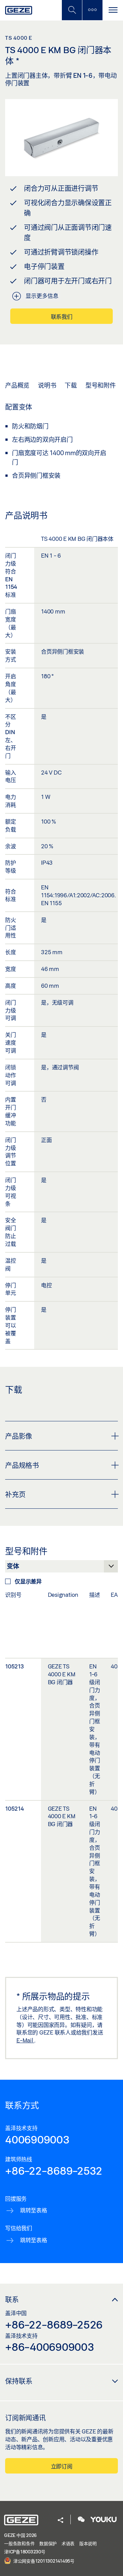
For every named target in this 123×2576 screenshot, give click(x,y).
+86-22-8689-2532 (54, 2171)
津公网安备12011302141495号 (43, 2561)
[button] (60, 2521)
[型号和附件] (61, 1568)
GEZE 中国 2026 (20, 2535)
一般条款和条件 (19, 2543)
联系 (12, 2299)
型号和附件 (101, 385)
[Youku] (104, 2520)
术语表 (68, 2543)
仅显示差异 (28, 1581)
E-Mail (25, 2040)
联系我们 (62, 317)
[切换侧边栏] (92, 10)
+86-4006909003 (50, 2347)
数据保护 (48, 2543)
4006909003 (37, 2139)
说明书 (47, 385)
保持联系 (19, 2381)
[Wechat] (81, 2520)
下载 (71, 385)
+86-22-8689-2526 (54, 2324)
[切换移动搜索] (72, 10)
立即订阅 (62, 2466)
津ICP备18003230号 (25, 2552)
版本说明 (88, 2543)
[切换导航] (113, 10)
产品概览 (17, 385)
